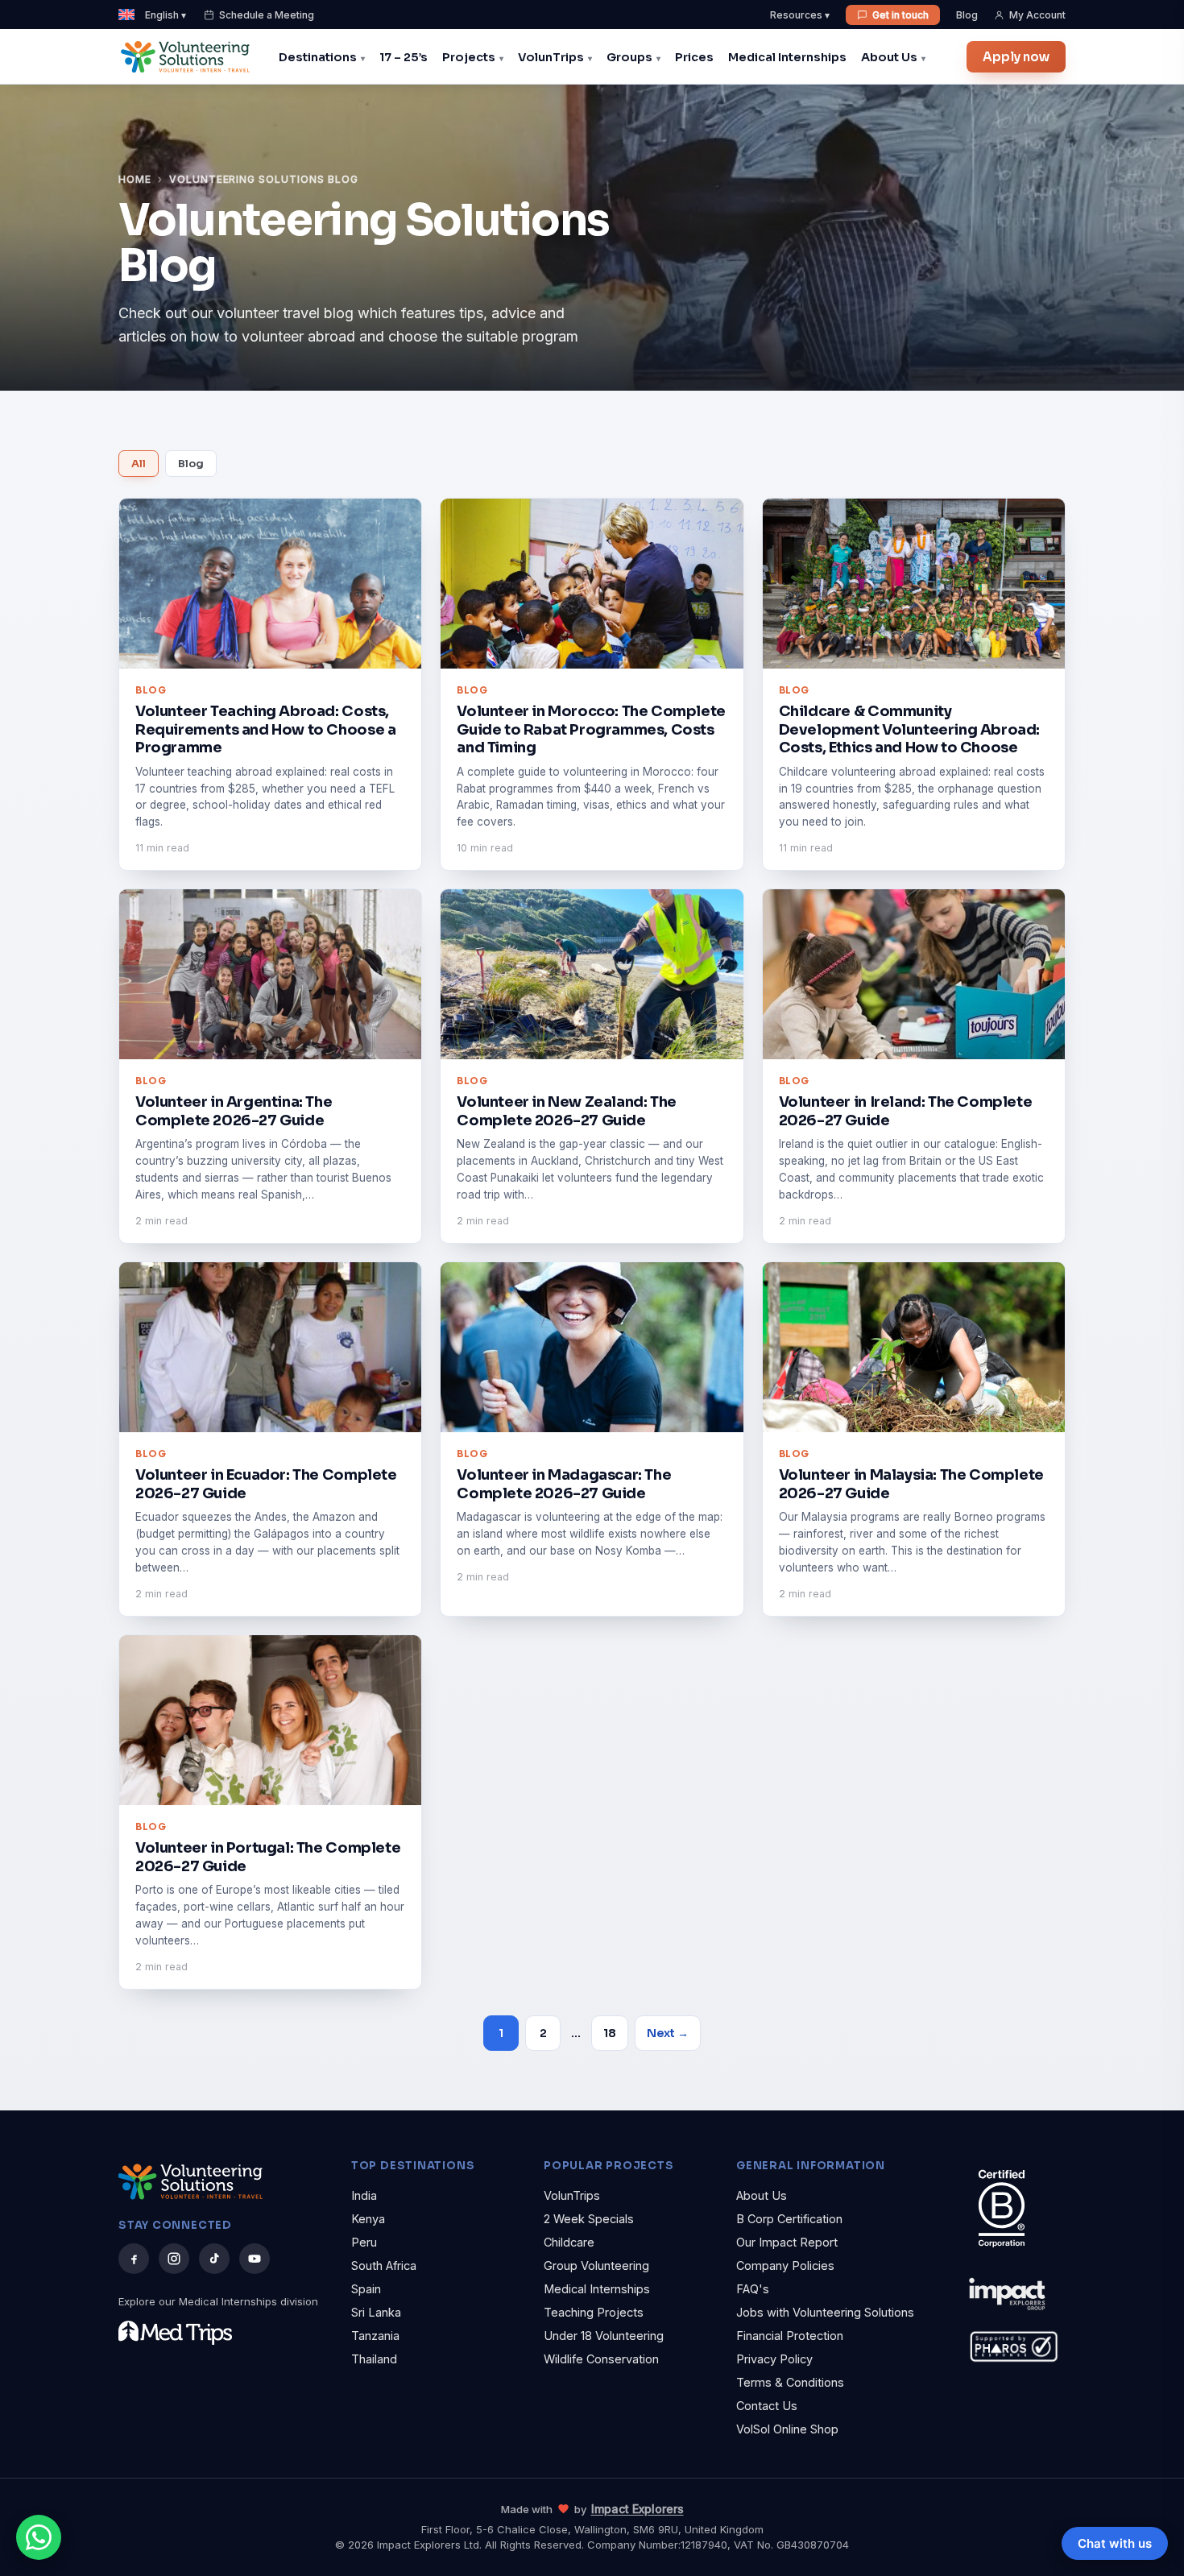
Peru (364, 2242)
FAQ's (753, 2289)
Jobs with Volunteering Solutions (825, 2312)
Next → (668, 2033)
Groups (629, 57)
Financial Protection (790, 2336)
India (364, 2195)
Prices (694, 57)
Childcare (569, 2242)
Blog (967, 15)
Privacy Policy (774, 2359)
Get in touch (900, 15)
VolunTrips (551, 57)
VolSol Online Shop (787, 2429)
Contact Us (767, 2406)
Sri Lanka (376, 2312)
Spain (366, 2289)
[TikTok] (214, 2259)
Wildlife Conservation (601, 2359)
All (139, 464)
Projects (469, 57)
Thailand (374, 2359)
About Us (889, 57)
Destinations (318, 57)
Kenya (368, 2219)
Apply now (1016, 57)
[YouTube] (255, 2259)
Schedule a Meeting (267, 15)
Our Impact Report (787, 2242)
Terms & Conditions (790, 2382)
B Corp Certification (789, 2219)
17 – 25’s (404, 57)
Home (135, 179)
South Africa (384, 2265)
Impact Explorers (638, 2509)
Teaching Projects (594, 2312)
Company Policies (785, 2265)
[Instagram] (174, 2259)
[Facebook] (134, 2259)
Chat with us (1115, 2543)
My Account (1037, 15)
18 (610, 2033)
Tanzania (375, 2336)
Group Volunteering (596, 2265)
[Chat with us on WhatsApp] (39, 2537)
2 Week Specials (589, 2219)
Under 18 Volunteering (604, 2336)
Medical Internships (787, 57)
